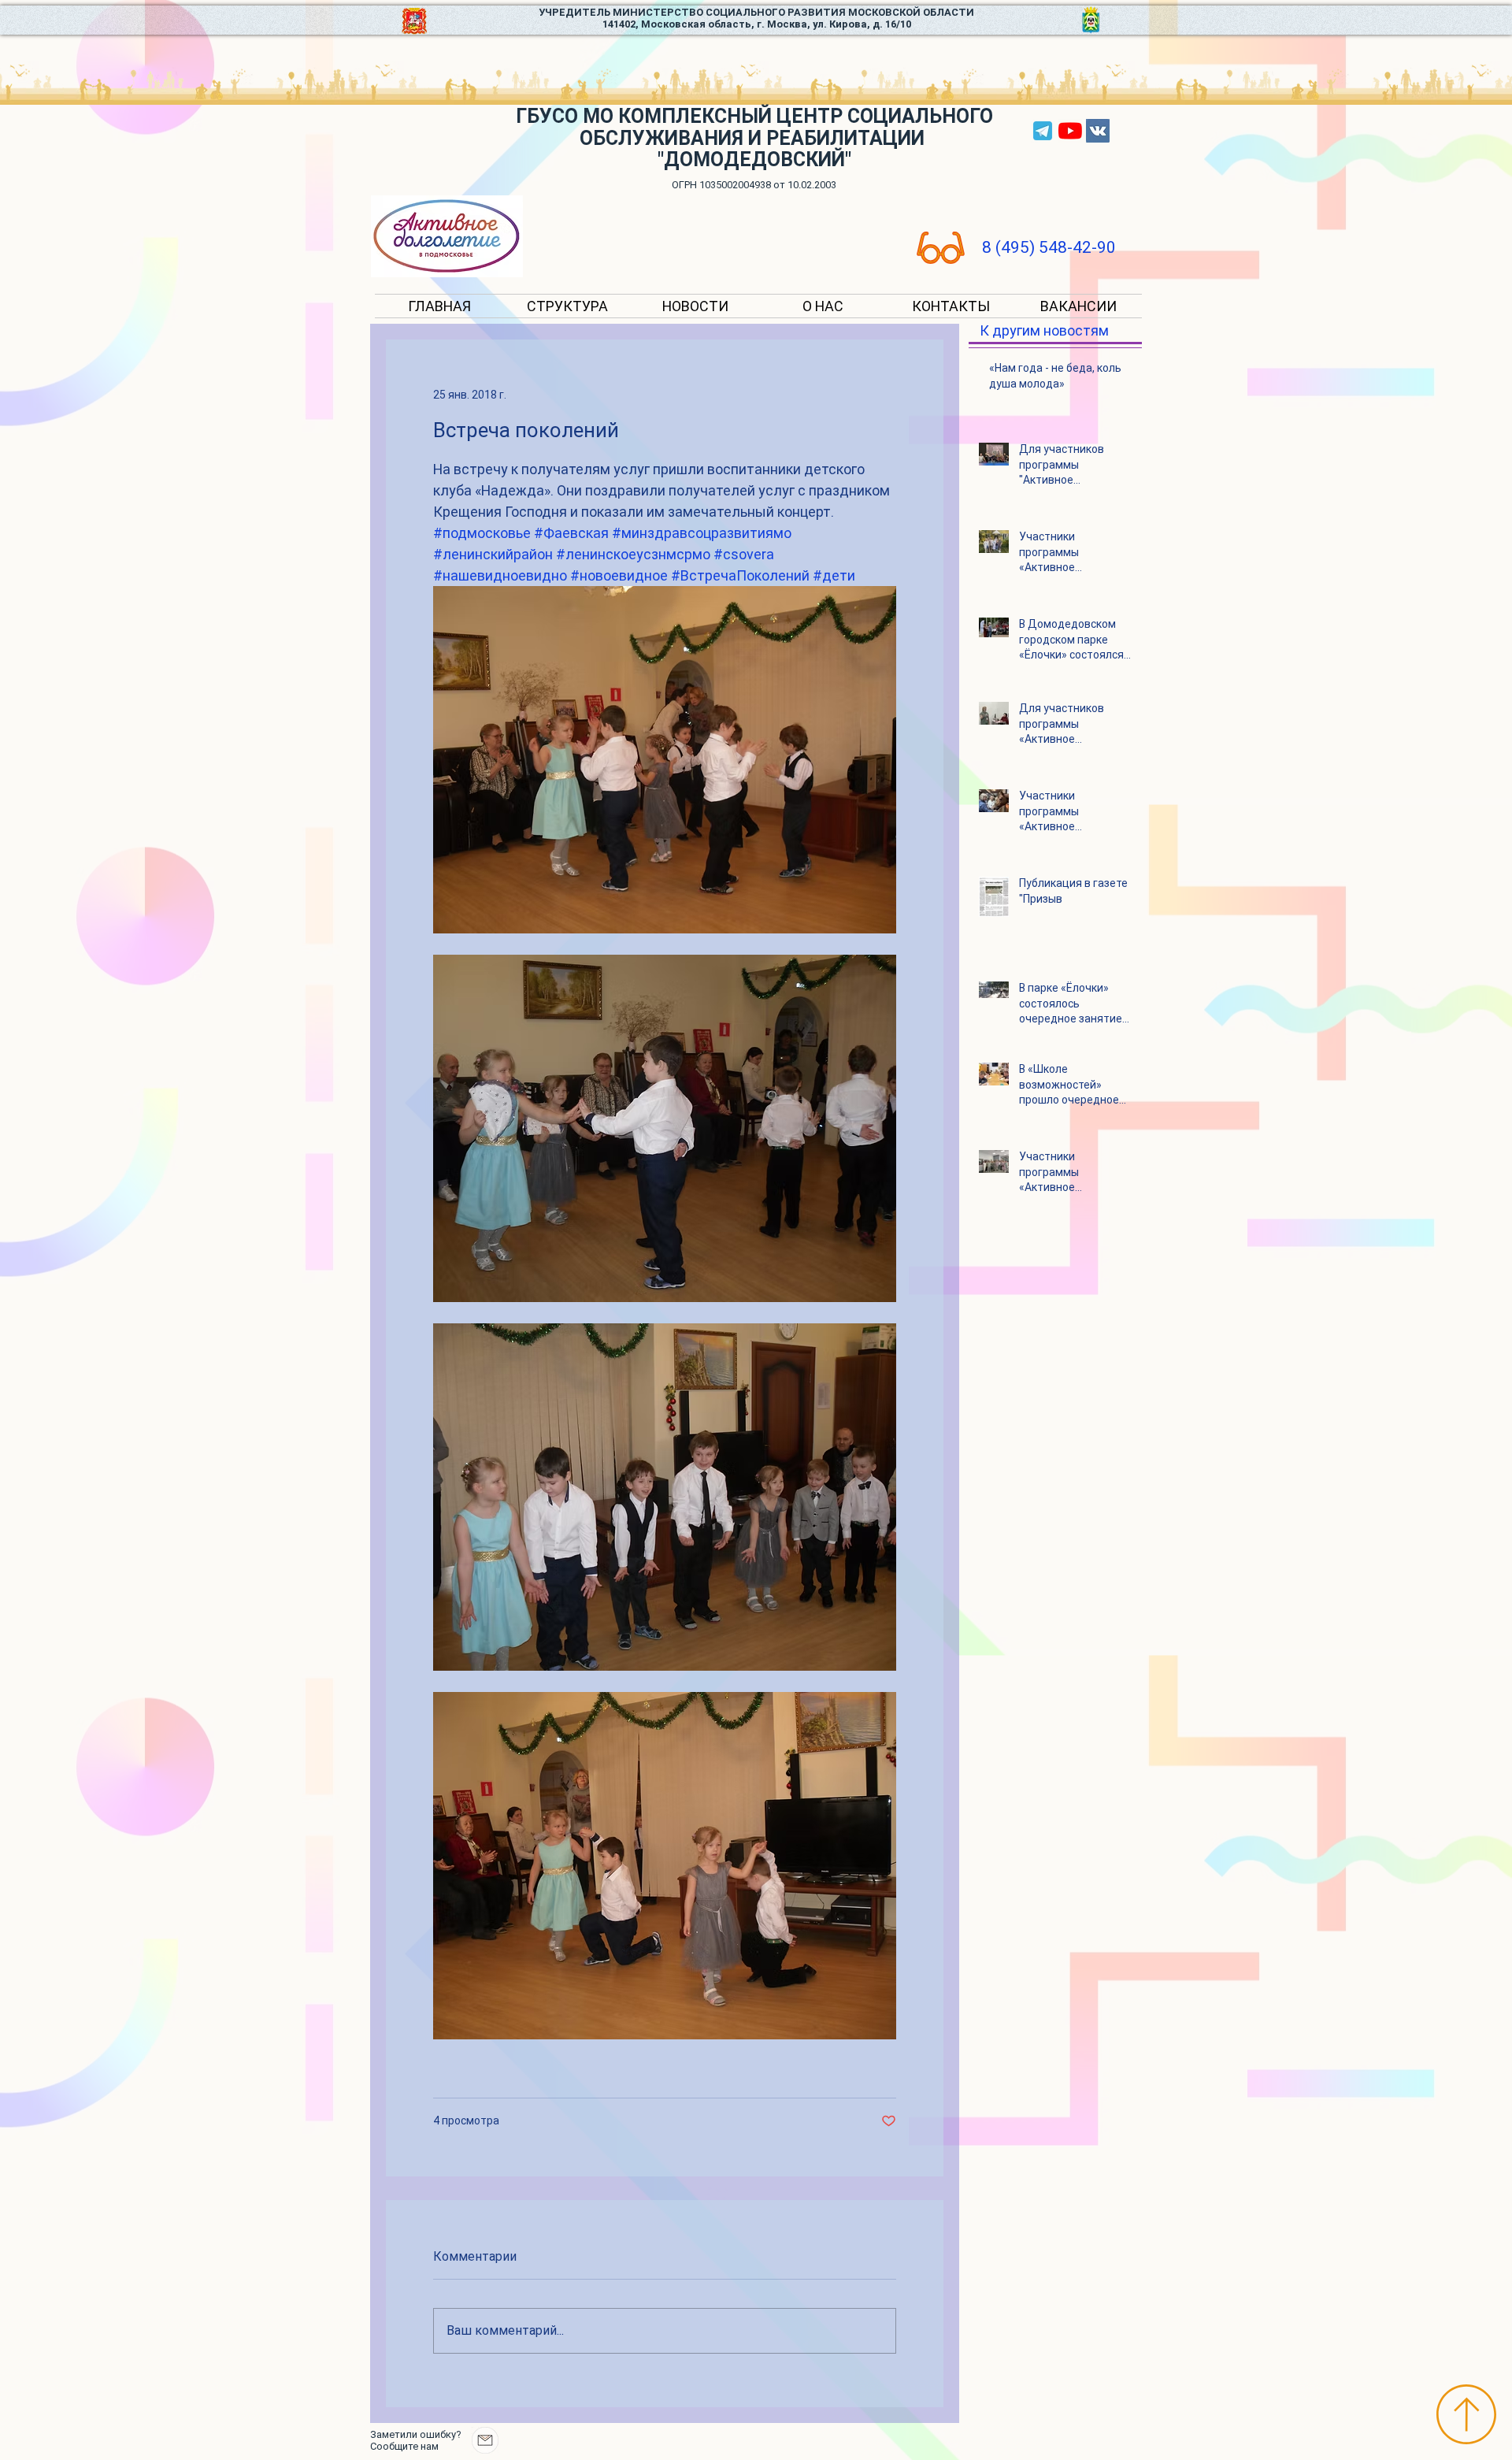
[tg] (1043, 131)
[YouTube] (1070, 131)
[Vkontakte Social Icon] (1098, 131)
